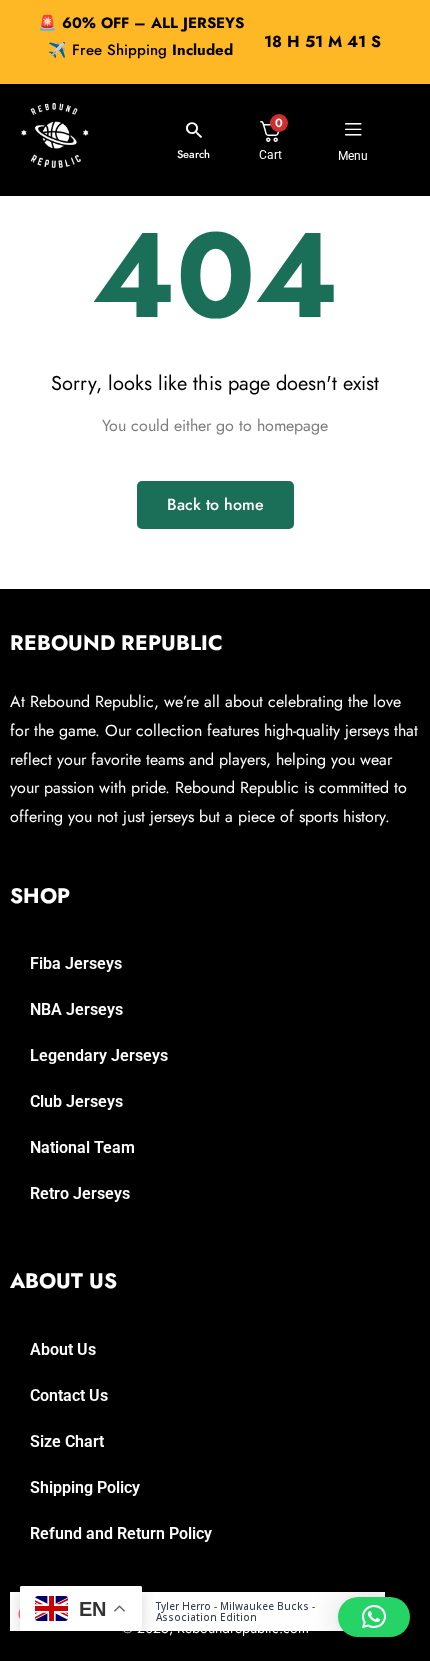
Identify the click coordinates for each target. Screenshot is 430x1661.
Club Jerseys (76, 1101)
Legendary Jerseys (99, 1055)
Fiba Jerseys (76, 963)
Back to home (215, 504)
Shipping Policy (85, 1487)
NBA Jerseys (76, 1009)
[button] (374, 1617)
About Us (63, 1349)
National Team (82, 1147)
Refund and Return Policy (121, 1533)
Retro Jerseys (80, 1193)
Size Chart (67, 1441)
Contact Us (69, 1395)
